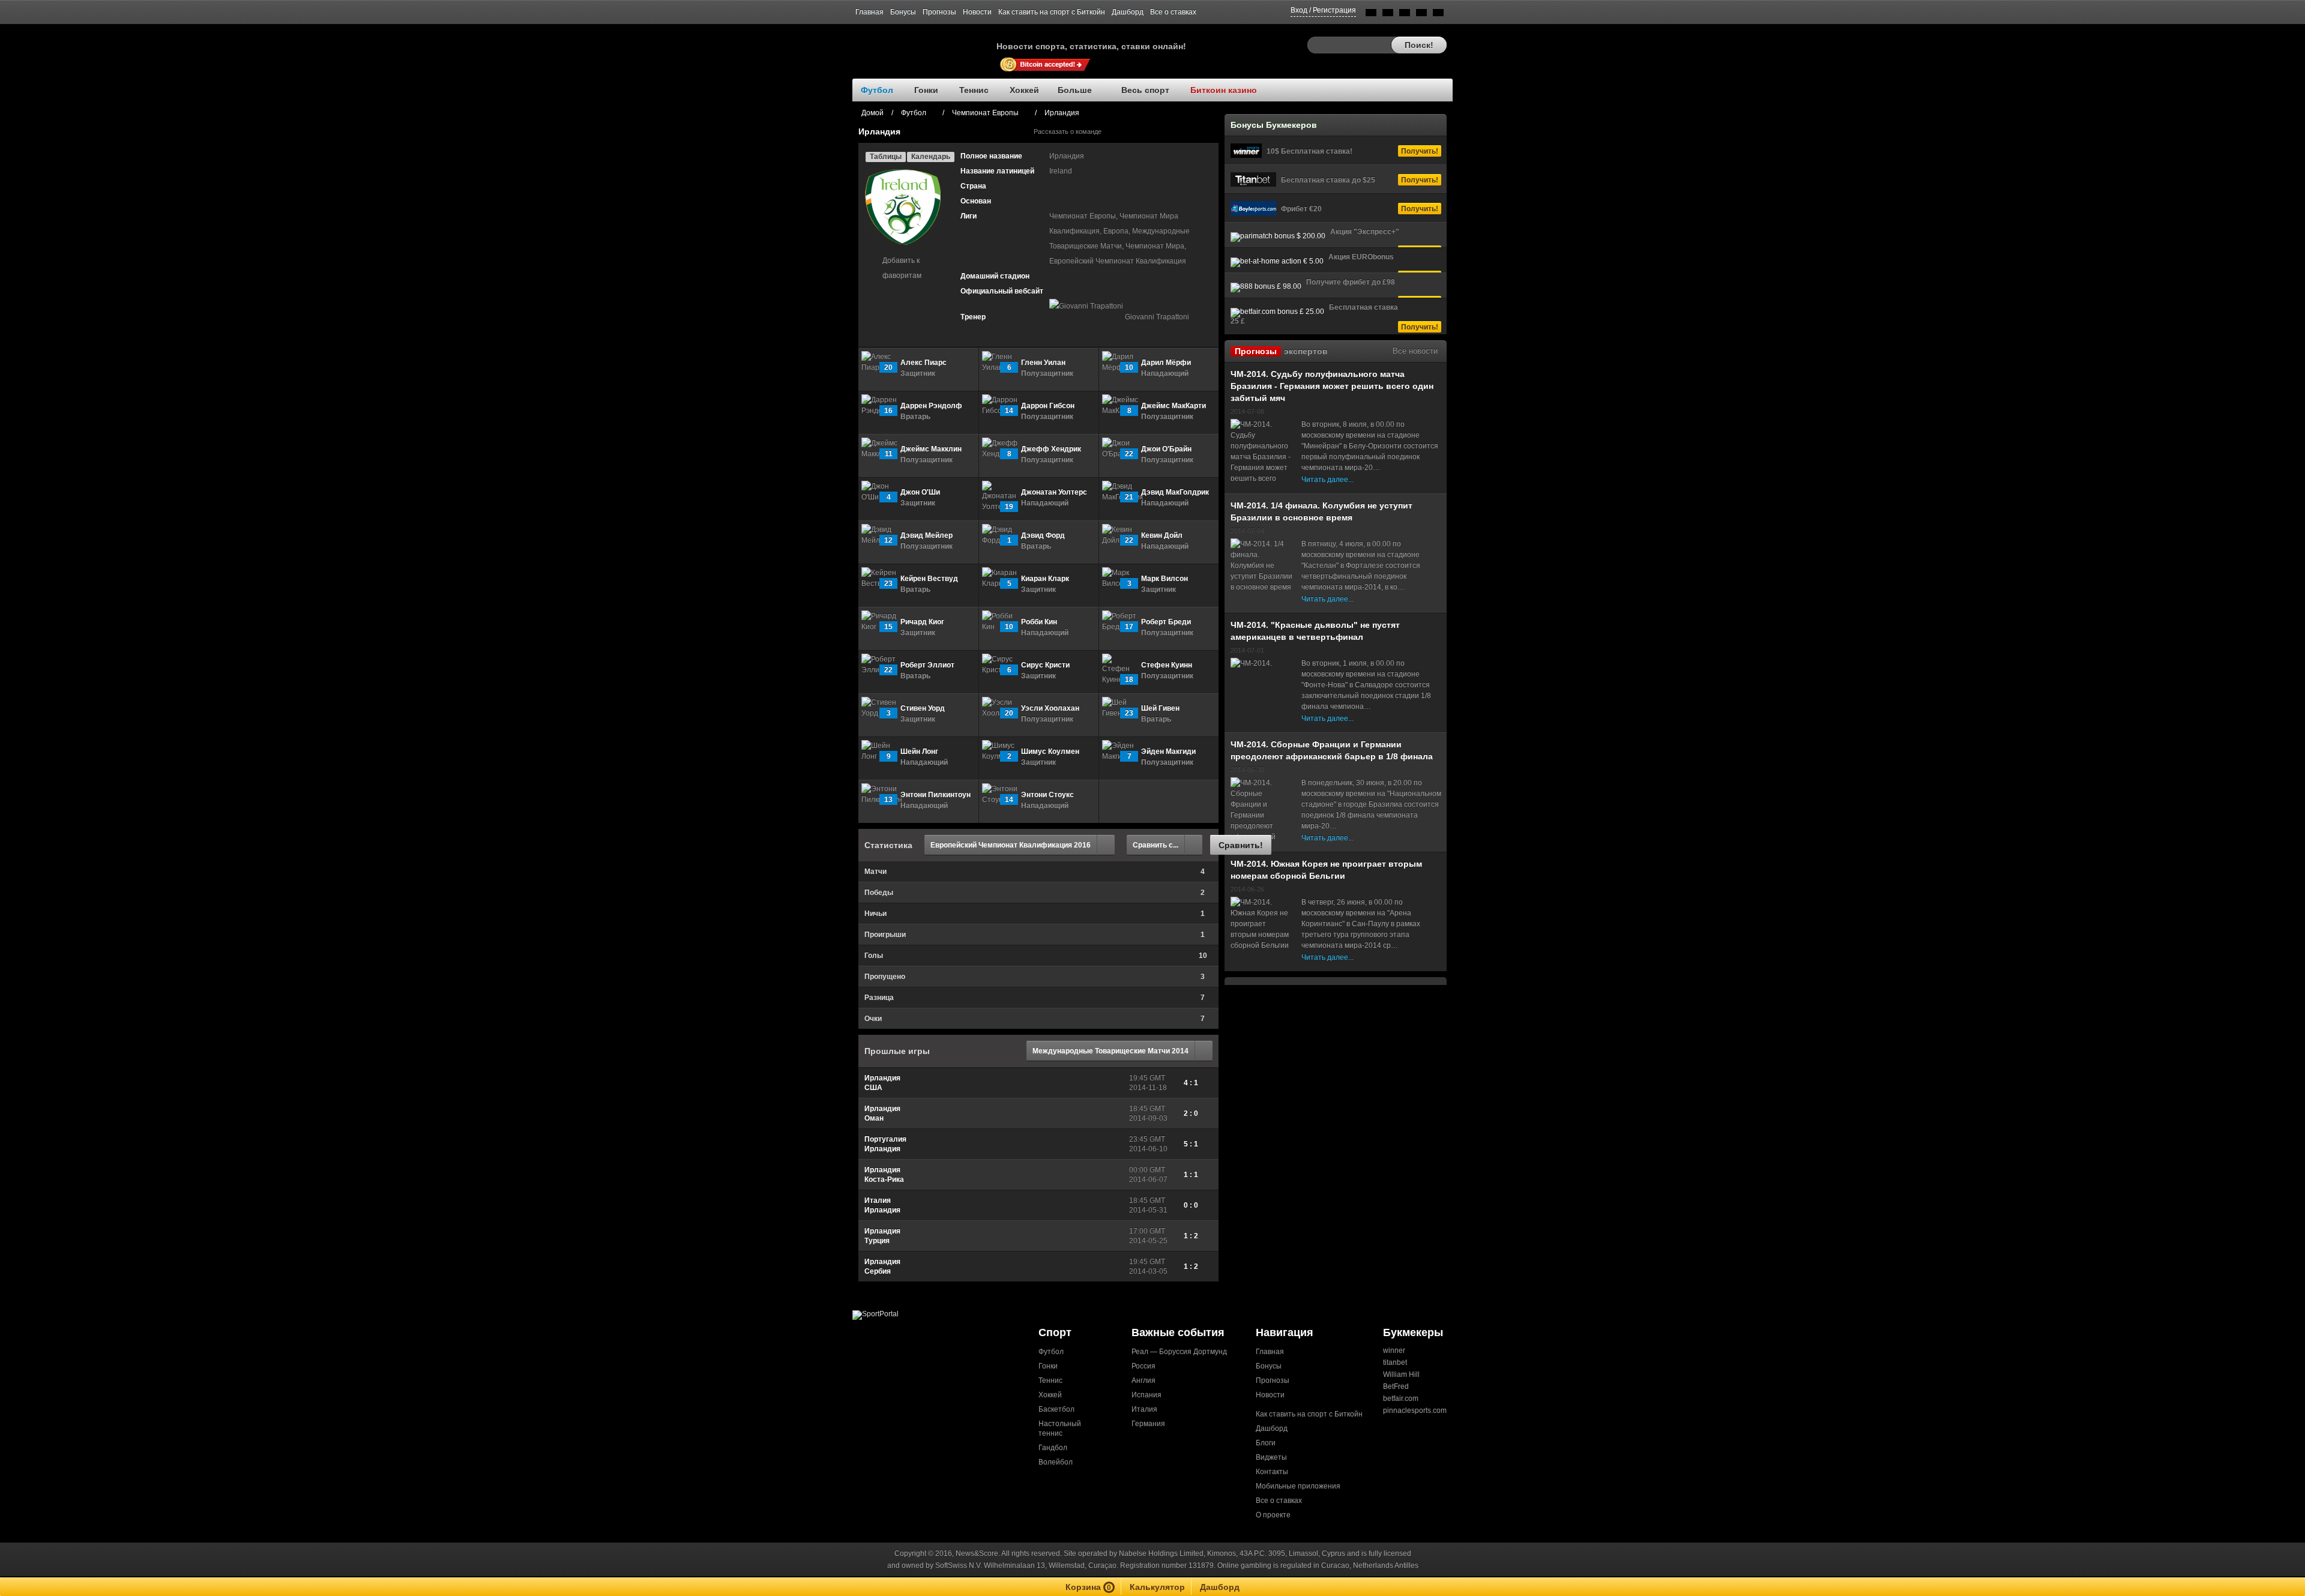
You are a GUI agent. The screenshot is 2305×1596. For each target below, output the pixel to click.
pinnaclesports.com (1415, 1411)
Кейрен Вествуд (929, 579)
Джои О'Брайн (1166, 449)
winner (1394, 1351)
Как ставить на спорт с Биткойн (1052, 12)
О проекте (1273, 1515)
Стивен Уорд (923, 708)
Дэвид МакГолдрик (1175, 492)
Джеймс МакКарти (1174, 406)
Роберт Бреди (1166, 622)
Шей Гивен (1160, 708)
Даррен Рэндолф (931, 406)
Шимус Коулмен (1050, 751)
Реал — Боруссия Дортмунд (1179, 1352)
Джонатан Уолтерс (1054, 492)
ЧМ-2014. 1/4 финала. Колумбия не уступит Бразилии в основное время (1321, 511)
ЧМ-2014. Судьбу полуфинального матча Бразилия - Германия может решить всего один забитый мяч (1332, 386)
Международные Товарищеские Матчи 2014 (1110, 1051)
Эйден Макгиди (1168, 751)
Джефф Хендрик (1051, 449)
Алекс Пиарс (924, 363)
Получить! (1420, 151)
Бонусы (903, 12)
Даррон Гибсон (1048, 406)
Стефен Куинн (1167, 665)
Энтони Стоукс (1047, 795)
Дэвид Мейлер (927, 535)
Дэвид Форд (1043, 535)
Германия (1148, 1424)
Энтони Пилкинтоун (936, 795)
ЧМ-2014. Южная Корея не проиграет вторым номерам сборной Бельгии (1326, 870)
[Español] (1405, 15)
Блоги (1266, 1443)
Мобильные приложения (1298, 1486)
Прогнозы (939, 12)
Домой (872, 113)
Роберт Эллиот (927, 665)
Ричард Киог (922, 622)
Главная (869, 12)
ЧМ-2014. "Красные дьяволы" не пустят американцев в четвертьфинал (1315, 631)
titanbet (1395, 1363)
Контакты (1272, 1472)
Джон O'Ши (920, 492)
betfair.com (1401, 1399)
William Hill (1401, 1375)
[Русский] (1388, 15)
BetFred (1396, 1387)
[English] (1371, 15)
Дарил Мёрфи (1166, 363)
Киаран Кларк (1045, 579)
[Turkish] (1438, 15)
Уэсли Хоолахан (1050, 708)
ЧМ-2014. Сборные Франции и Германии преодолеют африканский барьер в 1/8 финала (1332, 750)
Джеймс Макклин (931, 449)
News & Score (924, 43)
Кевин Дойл (1162, 535)
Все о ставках (1173, 12)
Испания (1146, 1395)
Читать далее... (1327, 480)
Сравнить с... (1156, 845)
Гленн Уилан (1043, 363)
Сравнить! (1241, 845)
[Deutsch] (1421, 15)
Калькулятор (1157, 1587)
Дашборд (1128, 12)
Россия (1143, 1366)
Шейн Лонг (919, 751)
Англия (1143, 1381)
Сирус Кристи (1045, 665)
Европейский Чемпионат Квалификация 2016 (1011, 845)
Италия (1144, 1409)
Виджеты (1271, 1457)
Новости (977, 12)
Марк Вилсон (1165, 579)
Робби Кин (1039, 622)
